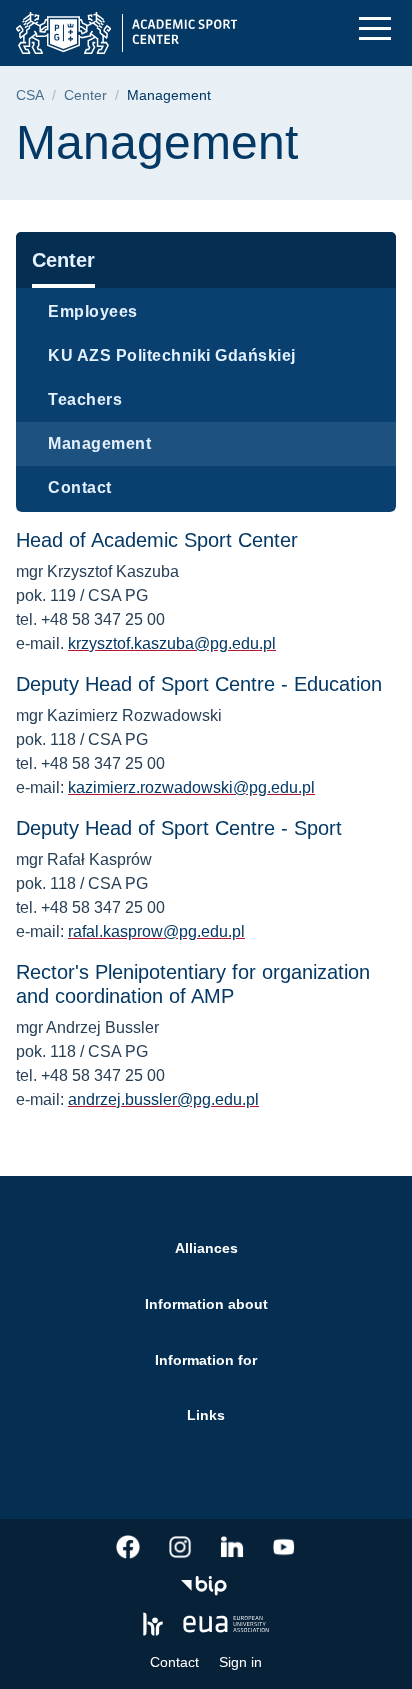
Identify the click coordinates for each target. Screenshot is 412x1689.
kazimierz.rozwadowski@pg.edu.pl (191, 787)
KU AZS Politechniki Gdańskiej (172, 355)
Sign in (240, 1662)
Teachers (85, 399)
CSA (30, 95)
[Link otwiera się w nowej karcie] (128, 1547)
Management (99, 443)
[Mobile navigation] (375, 28)
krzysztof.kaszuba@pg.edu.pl (172, 643)
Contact (80, 487)
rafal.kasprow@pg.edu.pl (156, 931)
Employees (93, 311)
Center (85, 95)
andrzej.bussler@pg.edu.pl (163, 1099)
